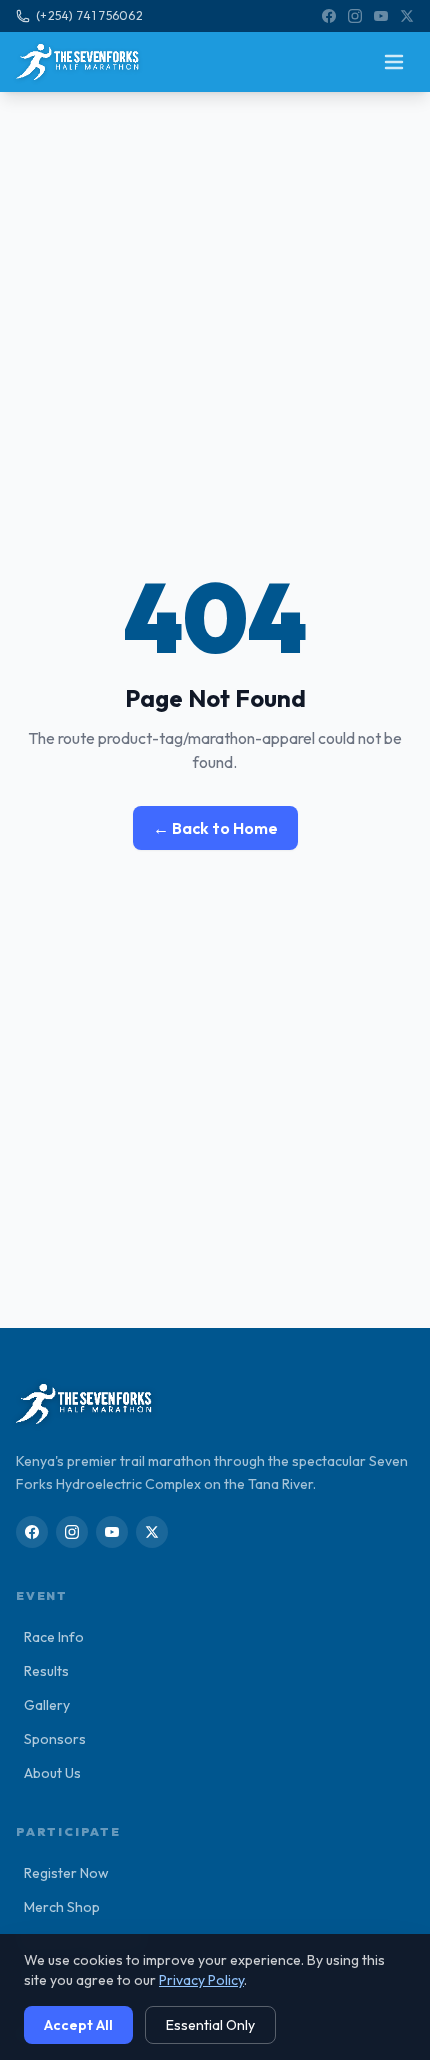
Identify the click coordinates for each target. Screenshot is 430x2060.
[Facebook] (329, 16)
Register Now (62, 1873)
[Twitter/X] (407, 16)
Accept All (78, 2025)
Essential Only (210, 2025)
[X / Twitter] (152, 1532)
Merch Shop (58, 1907)
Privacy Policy (201, 1980)
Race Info (50, 1637)
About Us (48, 1773)
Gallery (43, 1705)
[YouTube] (381, 16)
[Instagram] (355, 16)
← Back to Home (215, 828)
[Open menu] (394, 62)
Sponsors (51, 1739)
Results (42, 1671)
